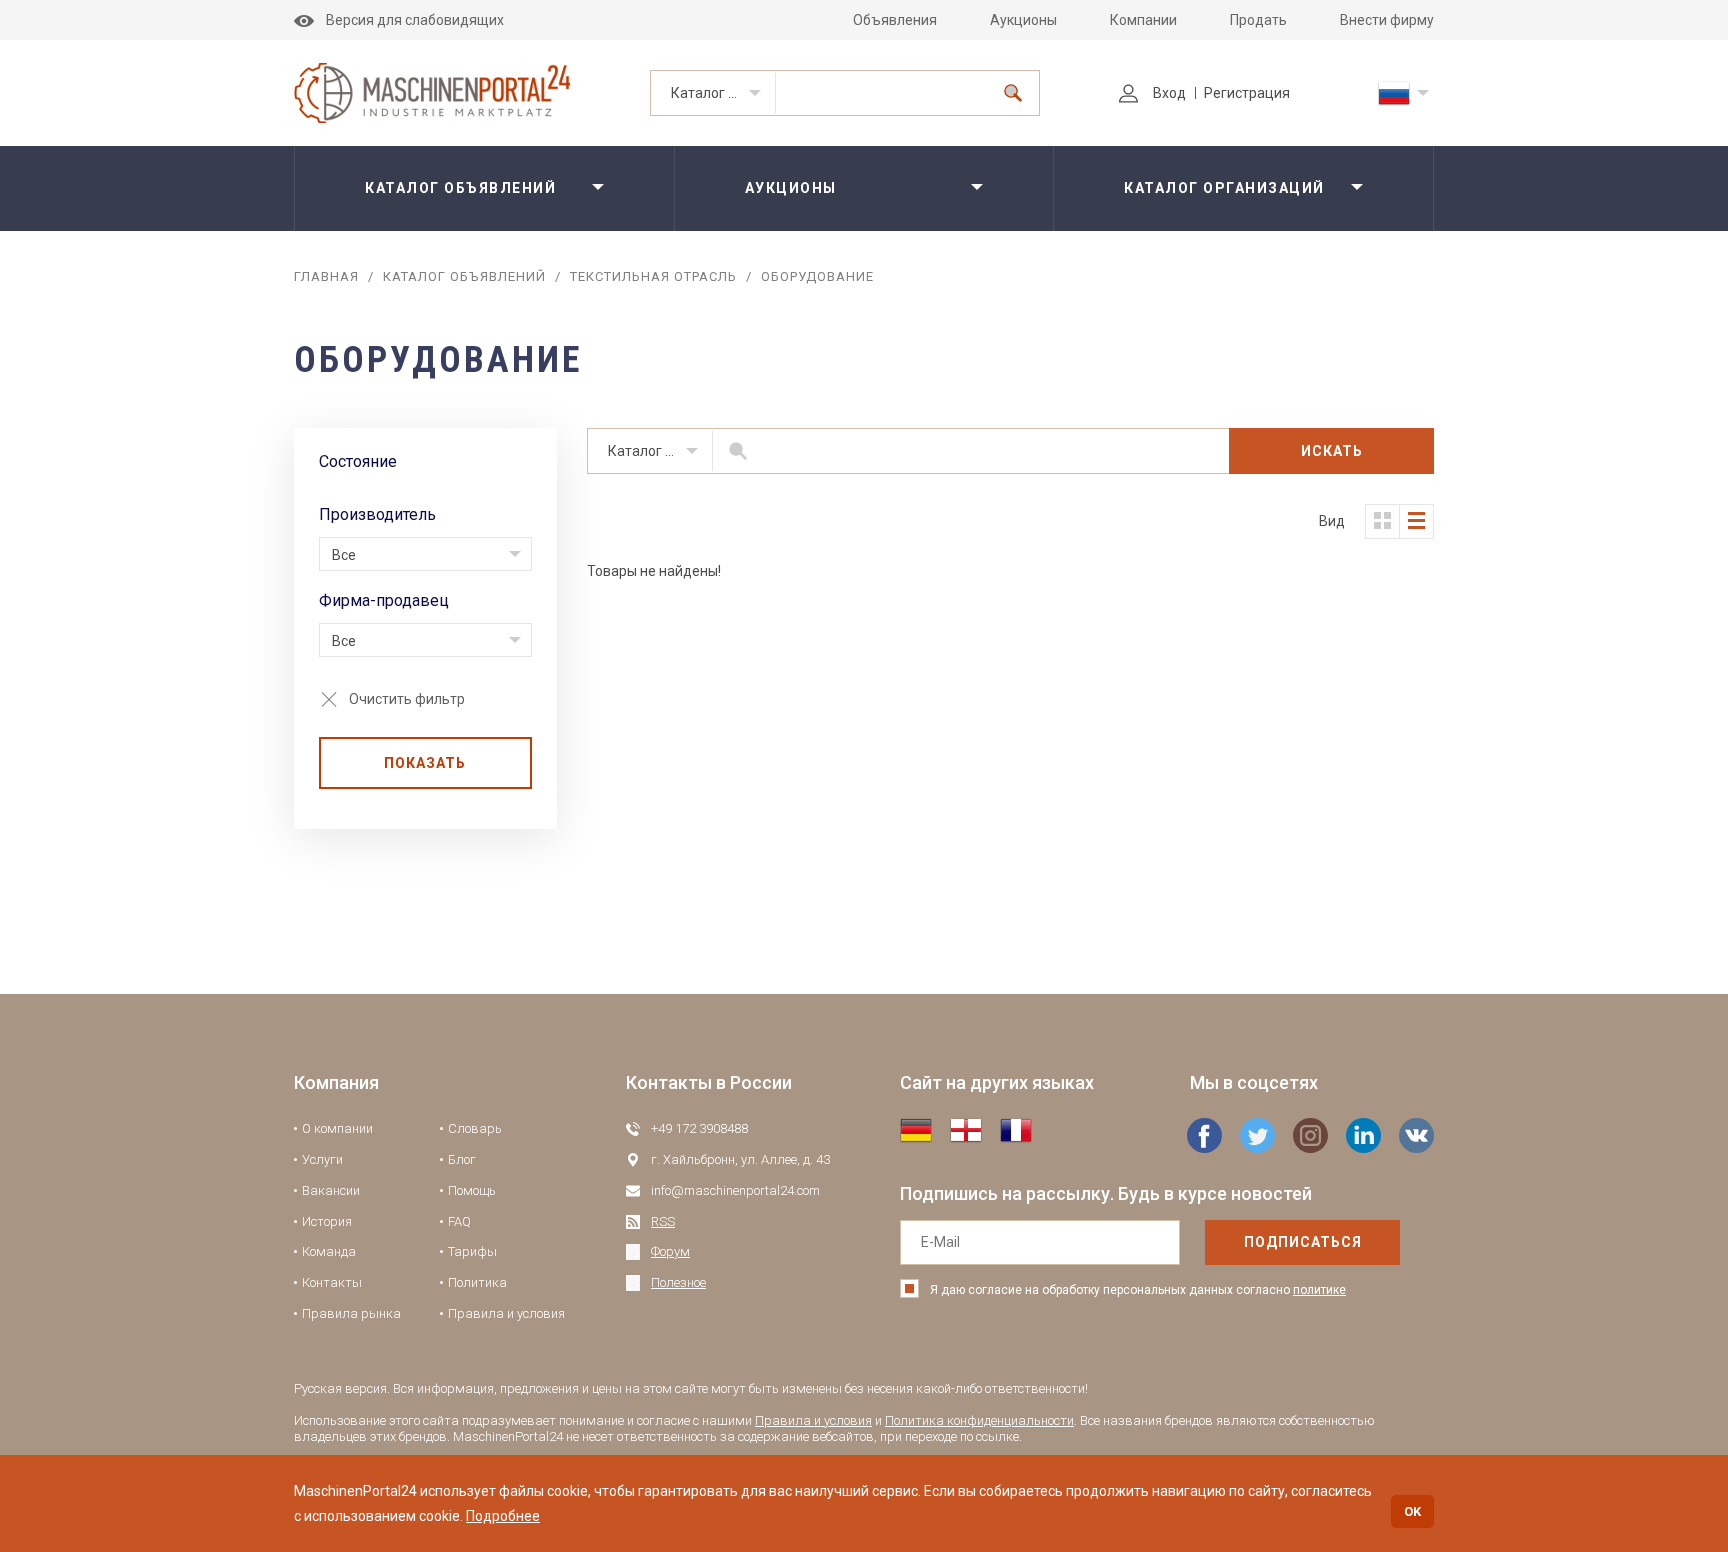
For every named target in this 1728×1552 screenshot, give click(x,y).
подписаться (1303, 1242)
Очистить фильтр (407, 699)
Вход (1169, 93)
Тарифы (472, 1251)
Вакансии (331, 1190)
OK (1412, 1511)
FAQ (459, 1221)
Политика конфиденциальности (979, 1420)
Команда (329, 1251)
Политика (477, 1282)
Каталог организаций (1224, 188)
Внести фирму (1387, 20)
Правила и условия (506, 1313)
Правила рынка (351, 1313)
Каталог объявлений (723, 93)
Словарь (475, 1128)
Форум (670, 1251)
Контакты (332, 1282)
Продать (1258, 20)
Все (344, 555)
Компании (1143, 20)
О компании (337, 1128)
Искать (1332, 451)
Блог (462, 1159)
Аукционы (1023, 20)
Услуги (322, 1159)
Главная (326, 276)
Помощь (472, 1190)
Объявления (895, 20)
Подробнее (503, 1516)
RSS (663, 1221)
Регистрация (1247, 93)
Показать (425, 763)
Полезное (678, 1282)
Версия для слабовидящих (415, 20)
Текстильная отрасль (653, 276)
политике (1319, 1290)
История (327, 1221)
